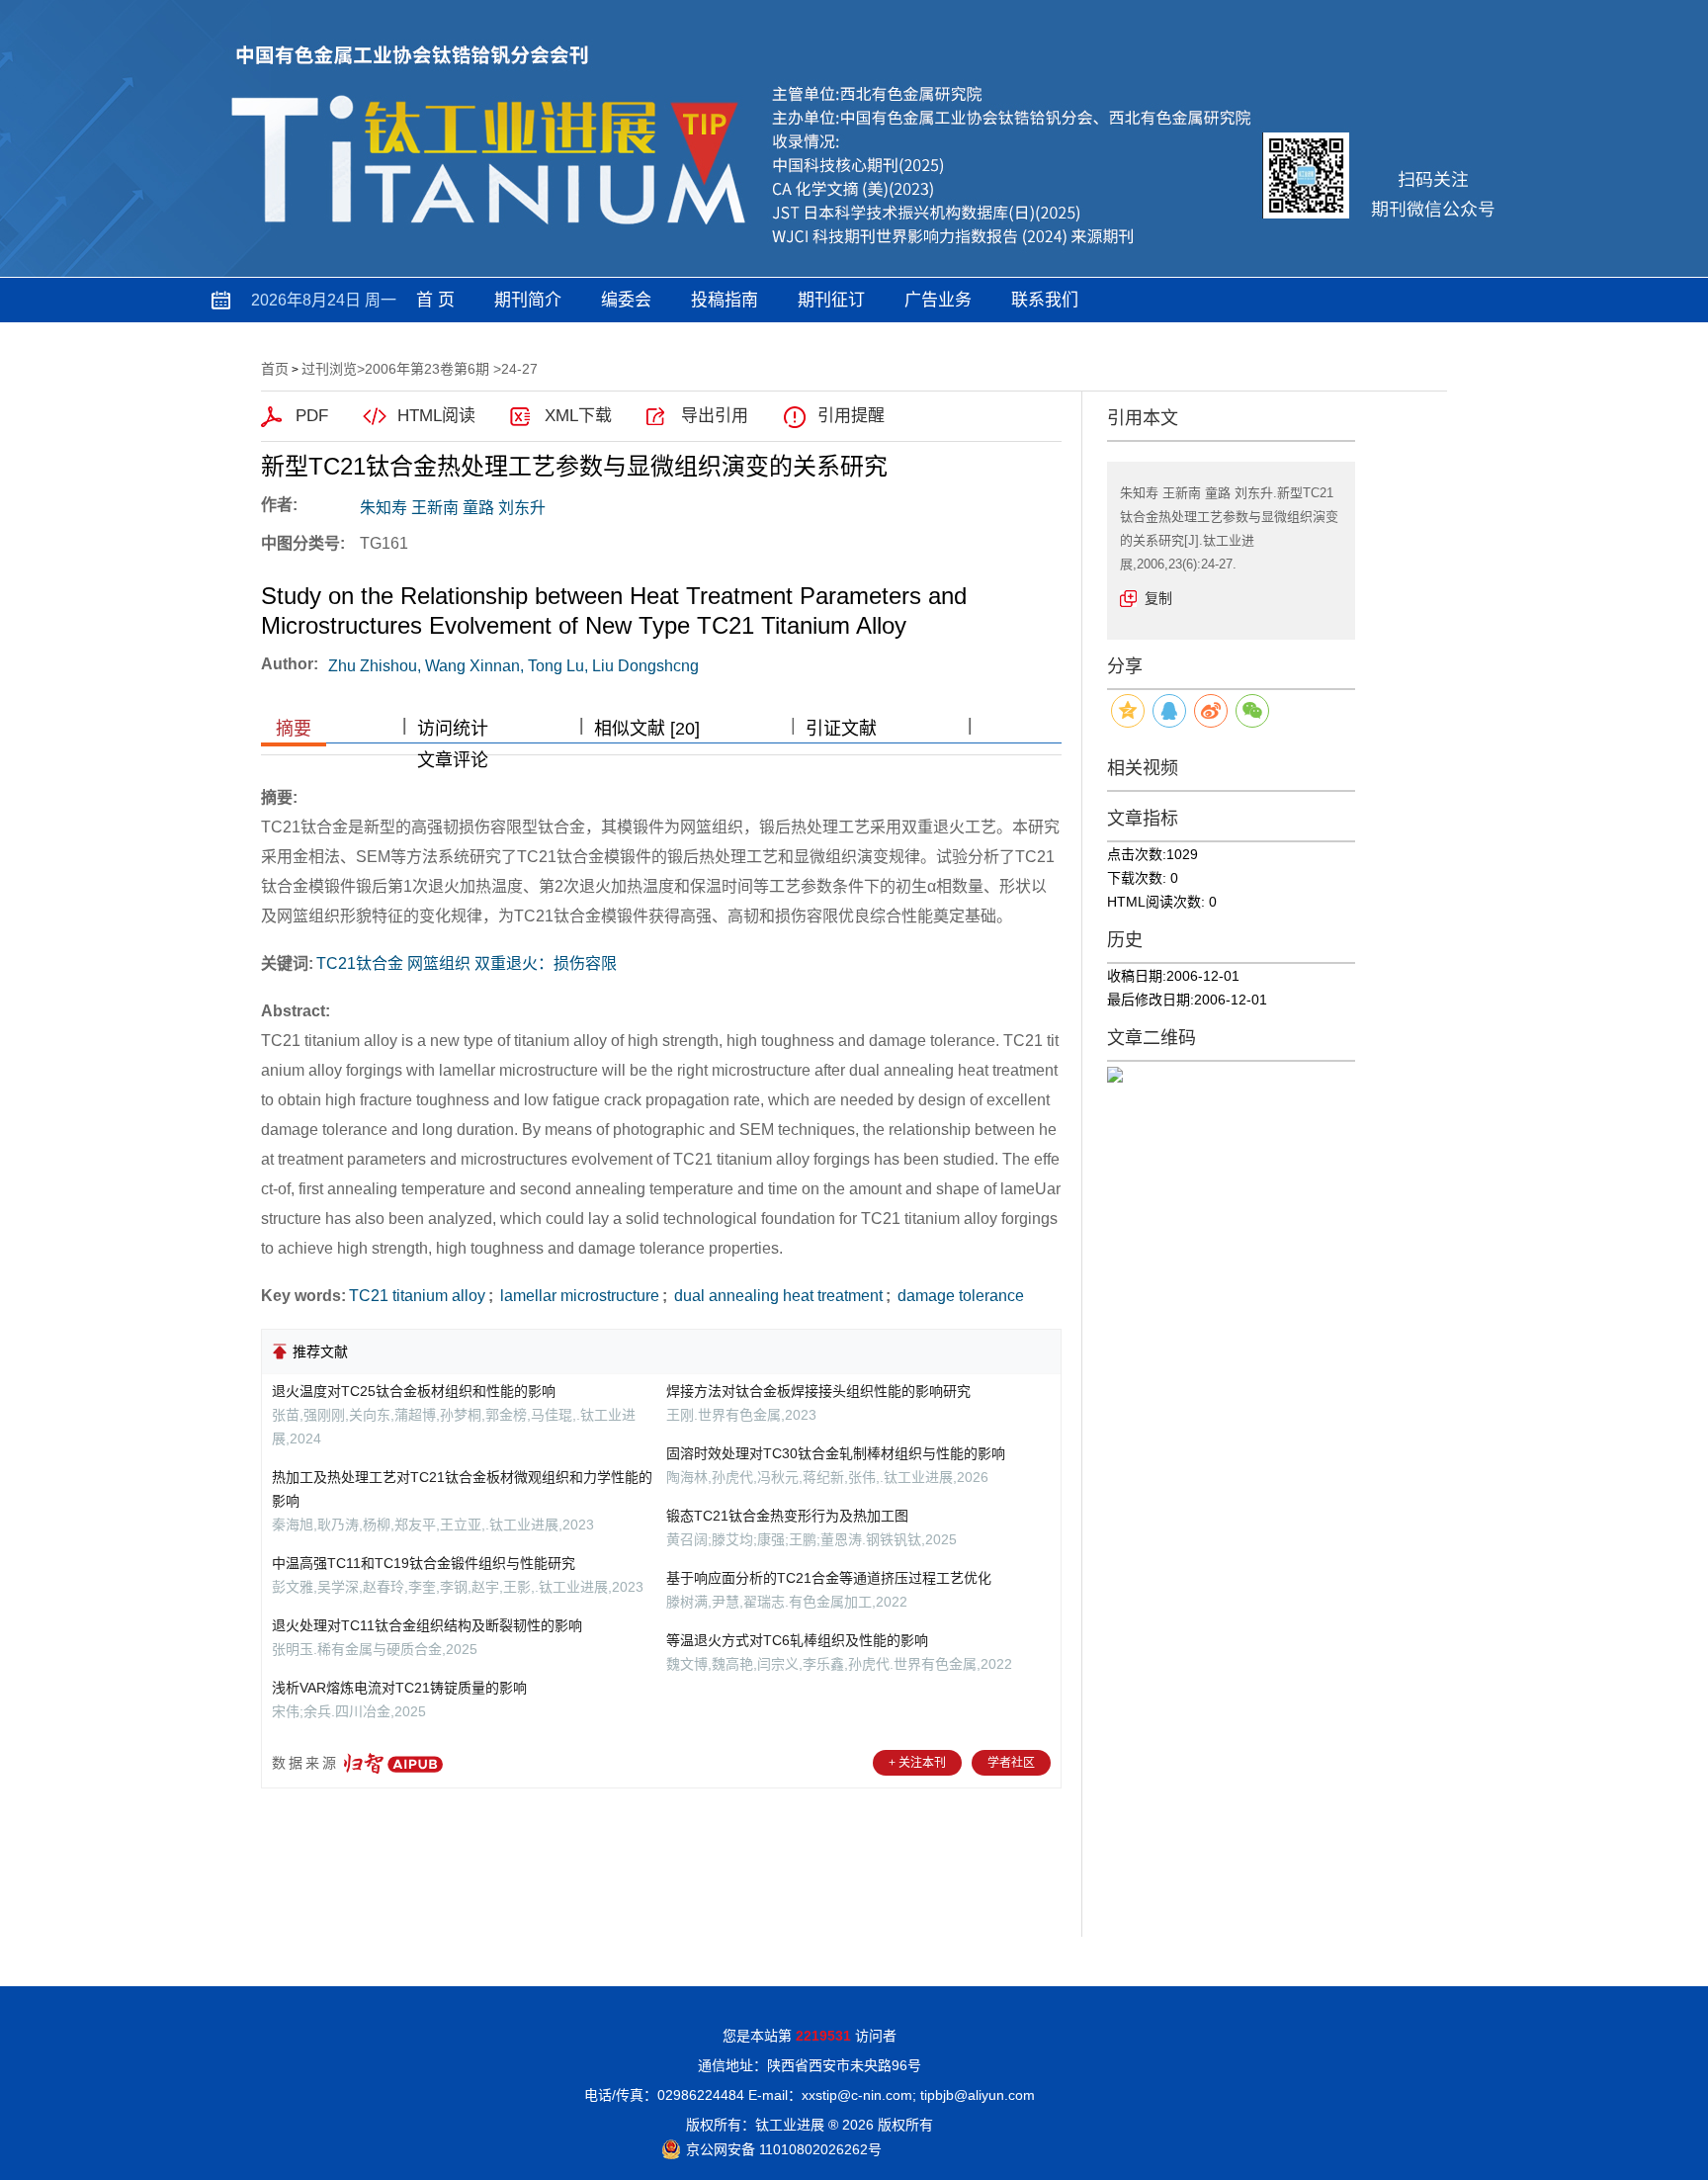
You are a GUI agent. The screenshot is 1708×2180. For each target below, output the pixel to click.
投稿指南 (725, 300)
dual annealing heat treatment (776, 1296)
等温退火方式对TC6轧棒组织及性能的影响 (797, 1640)
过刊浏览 (329, 369)
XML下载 (578, 416)
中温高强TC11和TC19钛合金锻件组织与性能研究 (424, 1563)
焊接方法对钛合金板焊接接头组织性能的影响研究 (818, 1391)
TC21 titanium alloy (417, 1296)
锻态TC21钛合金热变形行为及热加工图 (787, 1516)
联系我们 (1045, 300)
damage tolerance (959, 1296)
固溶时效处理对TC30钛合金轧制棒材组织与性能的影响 (836, 1453)
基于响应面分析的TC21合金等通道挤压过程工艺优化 (829, 1578)
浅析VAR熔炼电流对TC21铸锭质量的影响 (399, 1688)
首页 (275, 369)
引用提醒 (851, 416)
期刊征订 (831, 300)
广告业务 (938, 300)
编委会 (626, 300)
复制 (1158, 598)
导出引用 (715, 416)
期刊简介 (528, 300)
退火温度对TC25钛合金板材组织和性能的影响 (414, 1391)
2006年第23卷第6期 (427, 369)
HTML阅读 (436, 416)
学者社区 (1011, 1763)
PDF (312, 416)
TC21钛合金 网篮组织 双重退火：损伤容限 (467, 963)
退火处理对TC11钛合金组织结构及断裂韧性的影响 (427, 1625)
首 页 (435, 300)
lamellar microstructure (578, 1296)
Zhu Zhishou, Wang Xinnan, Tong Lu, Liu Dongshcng (513, 666)
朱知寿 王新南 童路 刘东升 (453, 508)
